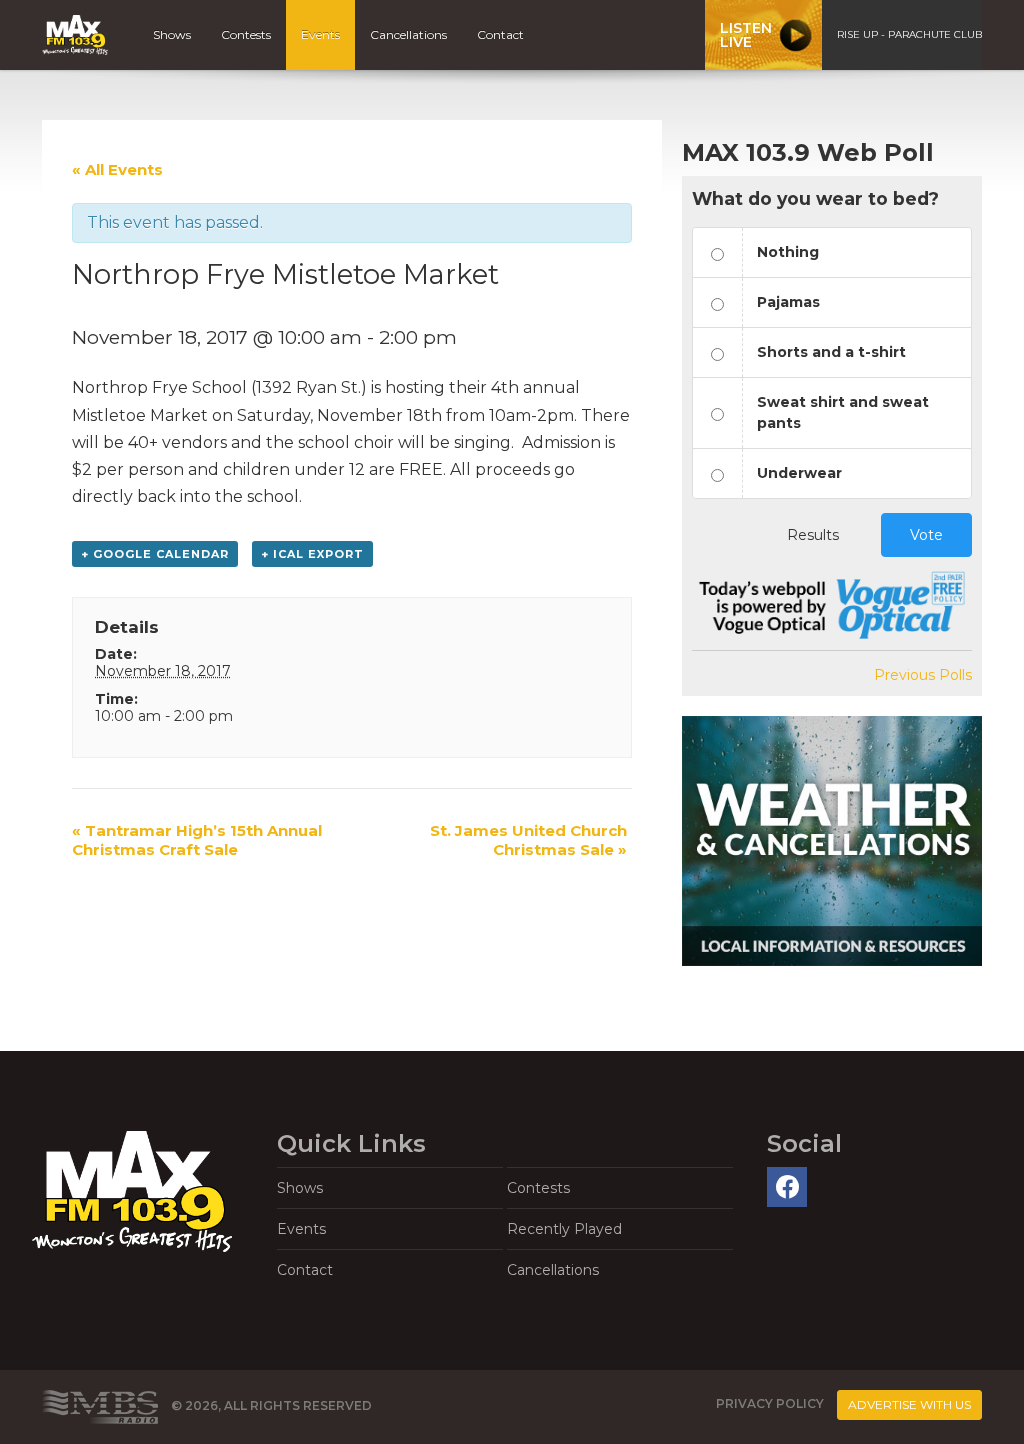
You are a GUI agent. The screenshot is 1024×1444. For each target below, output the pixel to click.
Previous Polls (923, 675)
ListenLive (746, 35)
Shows (172, 34)
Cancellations (408, 34)
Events (320, 34)
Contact (500, 34)
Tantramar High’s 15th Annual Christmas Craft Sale (197, 840)
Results (813, 535)
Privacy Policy (770, 1404)
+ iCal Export (312, 554)
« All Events (117, 169)
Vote (926, 535)
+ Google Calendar (155, 554)
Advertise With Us (909, 1404)
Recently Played (564, 1229)
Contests (246, 34)
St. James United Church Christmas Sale (528, 840)
